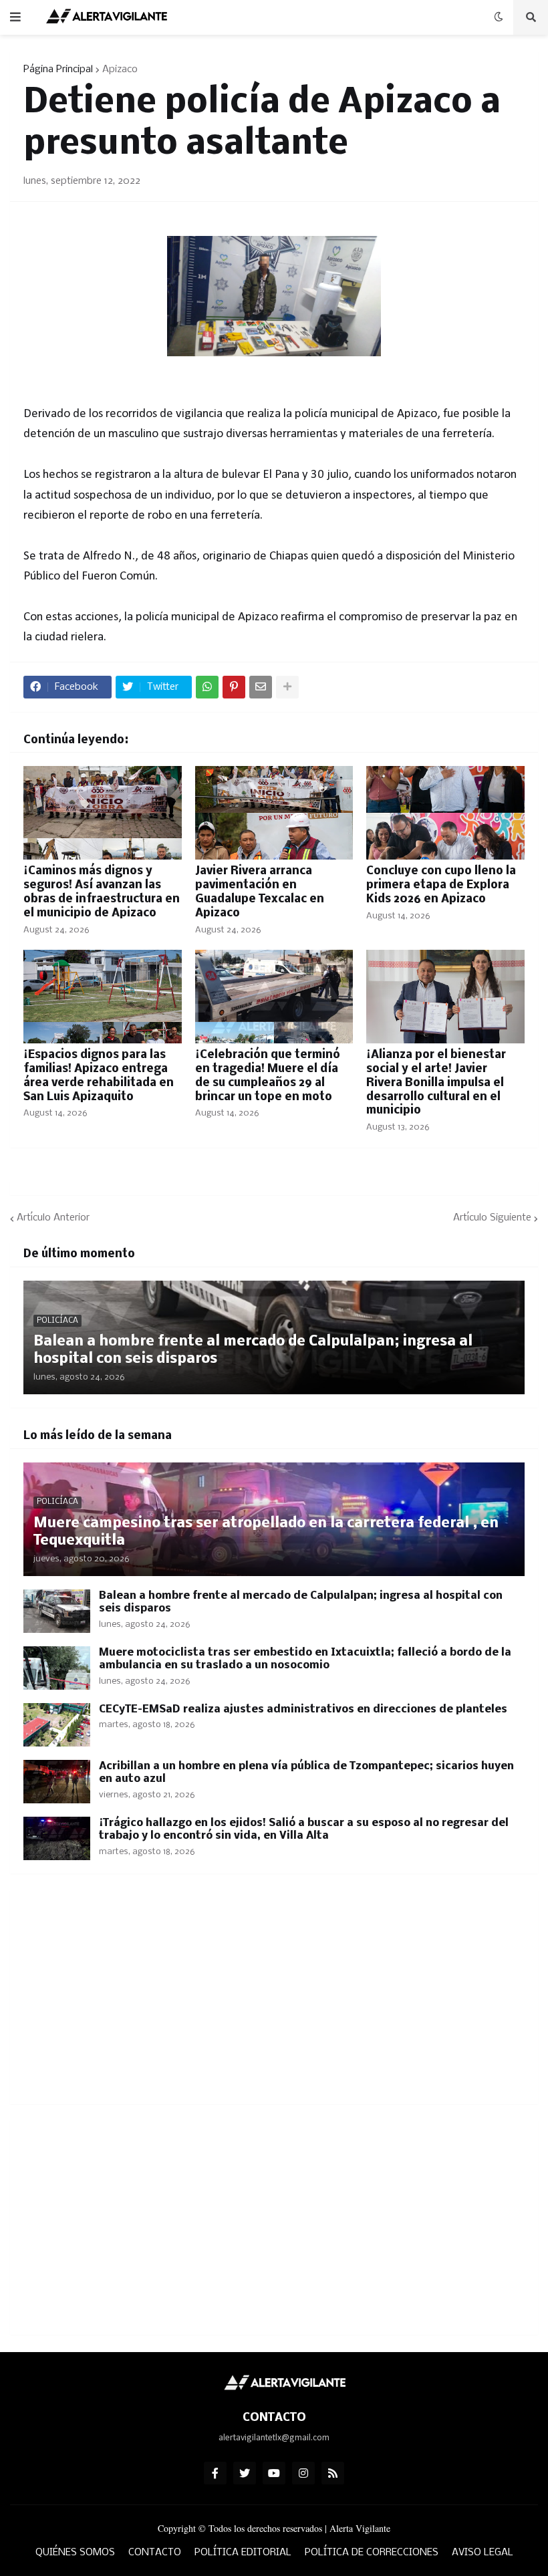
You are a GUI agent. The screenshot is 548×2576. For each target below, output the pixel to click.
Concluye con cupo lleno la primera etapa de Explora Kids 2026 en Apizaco (441, 885)
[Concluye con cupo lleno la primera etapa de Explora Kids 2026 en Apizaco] (445, 813)
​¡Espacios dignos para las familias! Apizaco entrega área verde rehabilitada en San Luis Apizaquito (99, 1076)
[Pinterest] (234, 687)
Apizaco (120, 70)
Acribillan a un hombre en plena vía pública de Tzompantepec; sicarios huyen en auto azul (306, 1773)
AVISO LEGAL (483, 2553)
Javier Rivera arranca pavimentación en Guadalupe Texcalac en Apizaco (260, 892)
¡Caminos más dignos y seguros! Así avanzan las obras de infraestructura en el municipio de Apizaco (102, 892)
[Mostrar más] (287, 687)
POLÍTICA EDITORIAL (243, 2553)
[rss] (333, 2473)
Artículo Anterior (53, 1218)
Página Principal (58, 70)
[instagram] (303, 2473)
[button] (15, 17)
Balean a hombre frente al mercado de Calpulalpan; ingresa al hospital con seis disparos (253, 1350)
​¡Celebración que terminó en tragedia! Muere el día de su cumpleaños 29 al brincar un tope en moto (268, 1076)
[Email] (261, 687)
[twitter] (245, 2473)
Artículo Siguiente (492, 1218)
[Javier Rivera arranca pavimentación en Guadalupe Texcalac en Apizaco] (274, 813)
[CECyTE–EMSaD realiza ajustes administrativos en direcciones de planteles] (57, 1725)
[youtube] (274, 2473)
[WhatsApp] (207, 687)
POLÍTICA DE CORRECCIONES (372, 2553)
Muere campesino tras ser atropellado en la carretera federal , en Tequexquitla (266, 1532)
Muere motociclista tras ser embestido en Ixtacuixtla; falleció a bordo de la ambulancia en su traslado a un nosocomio (305, 1659)
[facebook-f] (215, 2473)
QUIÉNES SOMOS (75, 2553)
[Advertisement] (274, 1997)
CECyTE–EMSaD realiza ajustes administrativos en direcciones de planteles (303, 1709)
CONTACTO (155, 2553)
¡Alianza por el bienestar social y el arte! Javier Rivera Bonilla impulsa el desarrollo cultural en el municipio (436, 1083)
